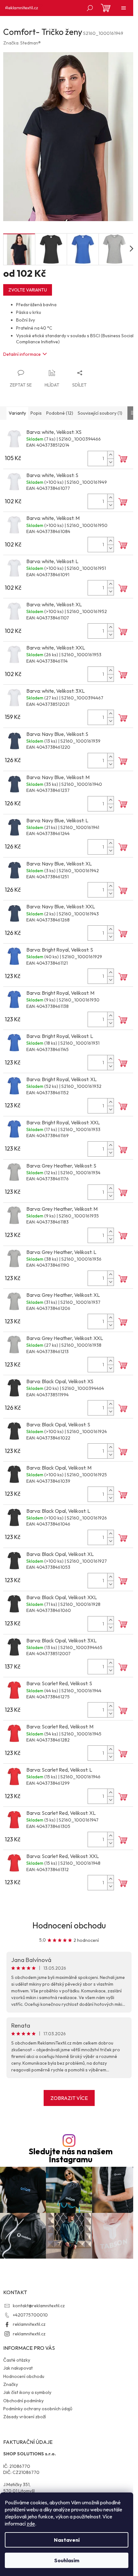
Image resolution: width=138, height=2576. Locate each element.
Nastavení (67, 2540)
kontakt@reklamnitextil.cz (39, 2306)
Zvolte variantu (28, 290)
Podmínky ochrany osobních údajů (38, 2409)
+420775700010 (30, 2315)
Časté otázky (17, 2360)
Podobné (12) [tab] (60, 413)
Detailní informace (22, 354)
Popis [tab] (36, 413)
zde (31, 2524)
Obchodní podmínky (23, 2401)
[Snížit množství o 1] (110, 462)
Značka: (22, 43)
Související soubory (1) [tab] (100, 413)
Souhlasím (67, 2560)
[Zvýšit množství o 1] (110, 455)
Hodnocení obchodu (69, 1925)
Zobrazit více (69, 2098)
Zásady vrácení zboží (25, 2417)
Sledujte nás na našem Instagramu (71, 2156)
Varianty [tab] (17, 413)
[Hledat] (90, 8)
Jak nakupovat (18, 2368)
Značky (11, 2384)
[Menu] (124, 8)
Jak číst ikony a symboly (27, 2392)
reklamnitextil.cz (29, 2324)
